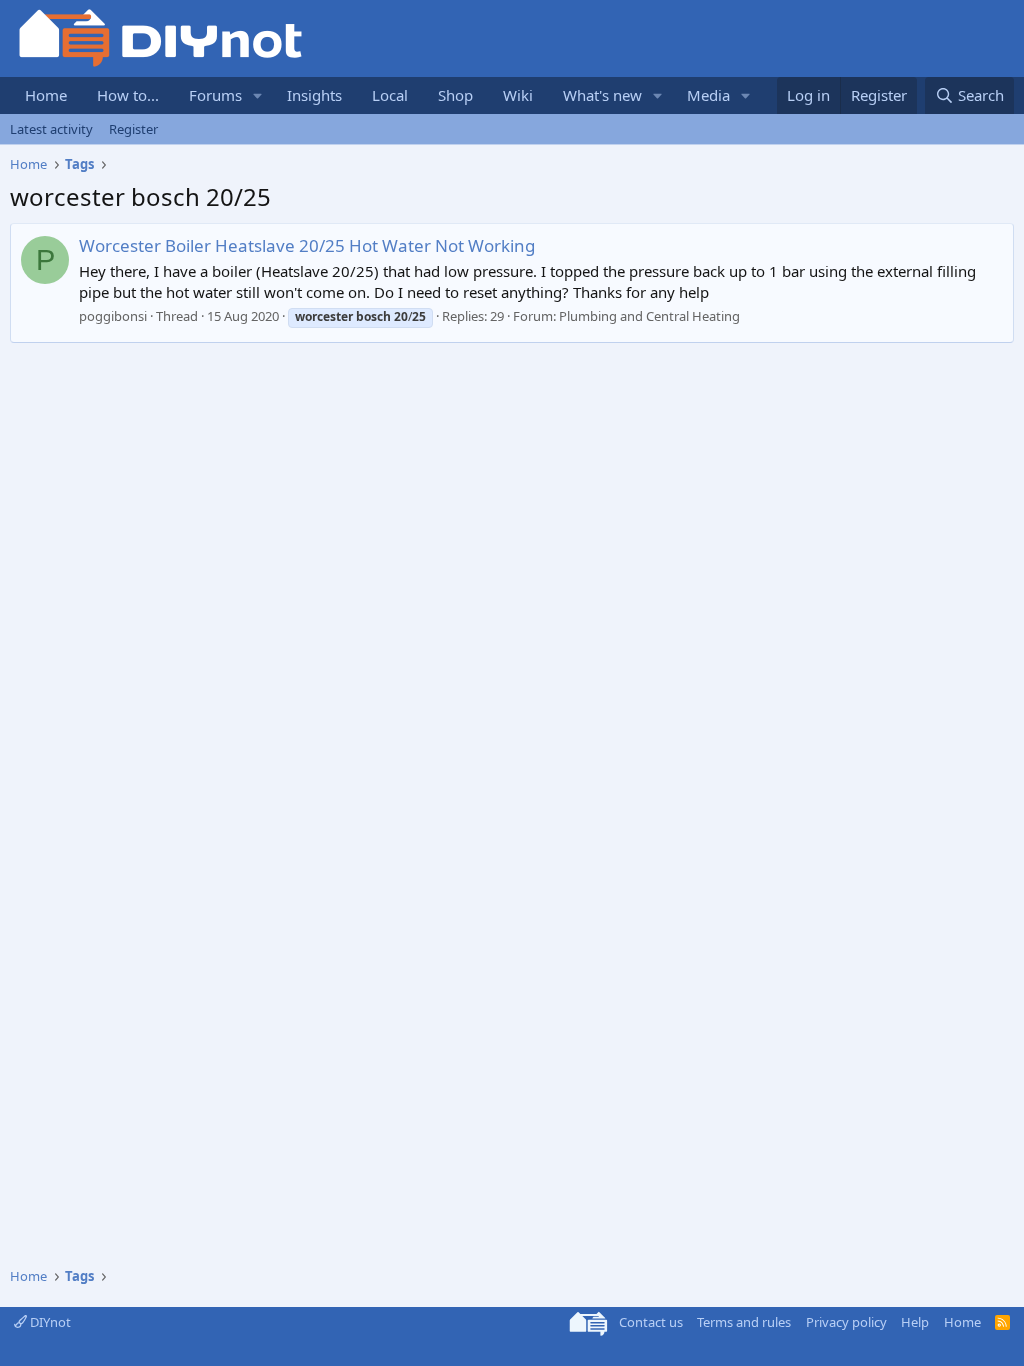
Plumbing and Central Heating (649, 316)
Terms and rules (744, 1322)
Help (915, 1322)
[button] (258, 95)
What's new (602, 95)
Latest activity (51, 129)
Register (133, 129)
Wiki (518, 95)
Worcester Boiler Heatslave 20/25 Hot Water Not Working (307, 245)
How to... (128, 95)
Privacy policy (846, 1322)
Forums (215, 95)
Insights (314, 95)
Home (46, 95)
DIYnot (49, 1322)
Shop (455, 95)
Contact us (651, 1322)
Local (390, 95)
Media (708, 95)
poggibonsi (113, 316)
